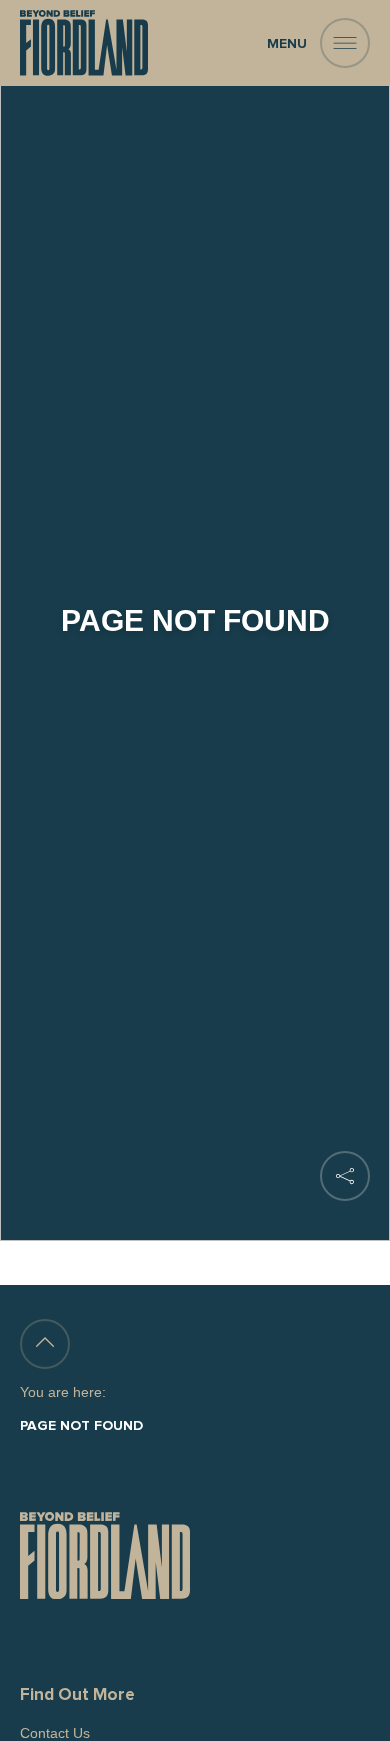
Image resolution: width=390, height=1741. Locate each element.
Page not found (81, 1426)
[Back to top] (45, 1344)
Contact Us (55, 1733)
